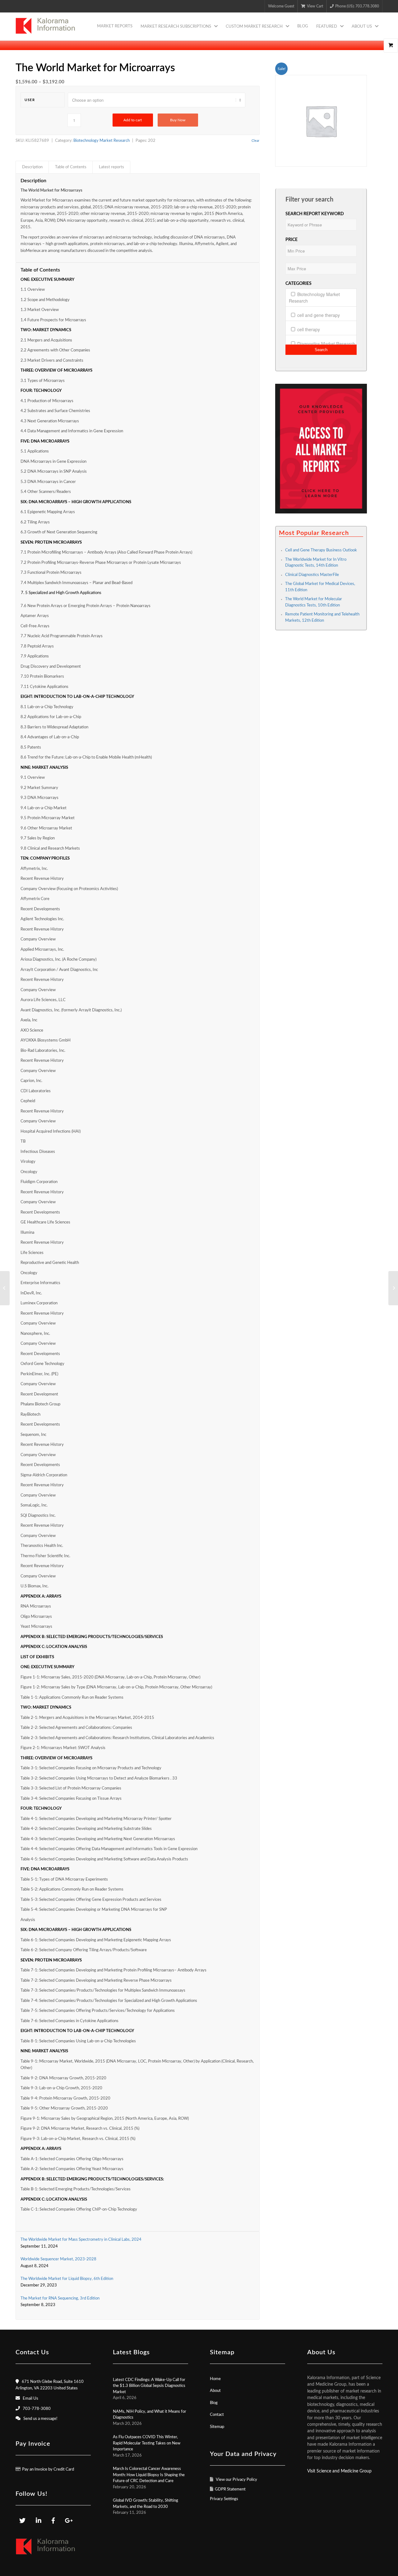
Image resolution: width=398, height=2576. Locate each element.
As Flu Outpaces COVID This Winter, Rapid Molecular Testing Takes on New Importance (147, 2443)
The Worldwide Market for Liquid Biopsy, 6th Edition (67, 2279)
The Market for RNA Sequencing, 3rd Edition (60, 2298)
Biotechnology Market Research (102, 141)
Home (215, 2379)
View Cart (315, 6)
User (30, 100)
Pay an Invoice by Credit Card (48, 2469)
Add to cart (133, 120)
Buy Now (178, 120)
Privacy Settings (224, 2499)
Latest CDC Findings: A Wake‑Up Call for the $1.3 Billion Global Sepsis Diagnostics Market (149, 2386)
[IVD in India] (5, 1288)
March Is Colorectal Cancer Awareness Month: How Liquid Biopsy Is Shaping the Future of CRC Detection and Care (149, 2475)
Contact (217, 2415)
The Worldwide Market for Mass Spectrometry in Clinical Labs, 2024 (81, 2240)
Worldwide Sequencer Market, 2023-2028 (58, 2259)
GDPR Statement (230, 2489)
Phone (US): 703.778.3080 (357, 6)
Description (32, 167)
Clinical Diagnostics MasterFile (312, 575)
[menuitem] (115, 26)
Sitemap (217, 2427)
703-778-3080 (37, 2409)
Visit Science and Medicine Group (339, 2471)
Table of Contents (71, 167)
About (215, 2391)
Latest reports (111, 167)
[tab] (32, 167)
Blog (214, 2403)
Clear (255, 141)
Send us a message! (40, 2419)
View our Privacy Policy (236, 2480)
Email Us (30, 2399)
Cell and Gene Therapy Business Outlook (321, 550)
